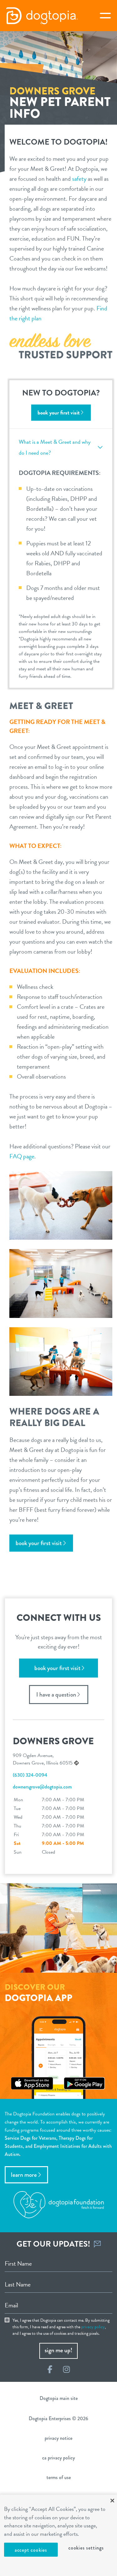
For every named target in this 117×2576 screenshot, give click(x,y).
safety (79, 179)
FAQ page (22, 1156)
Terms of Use (59, 2477)
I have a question (56, 1695)
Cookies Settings (86, 2548)
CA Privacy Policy (58, 2458)
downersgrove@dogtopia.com (42, 1787)
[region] (58, 2535)
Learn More (24, 2175)
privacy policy (93, 2327)
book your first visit (58, 412)
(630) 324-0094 (30, 1775)
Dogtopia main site (59, 2398)
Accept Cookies (31, 2550)
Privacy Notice (58, 2438)
